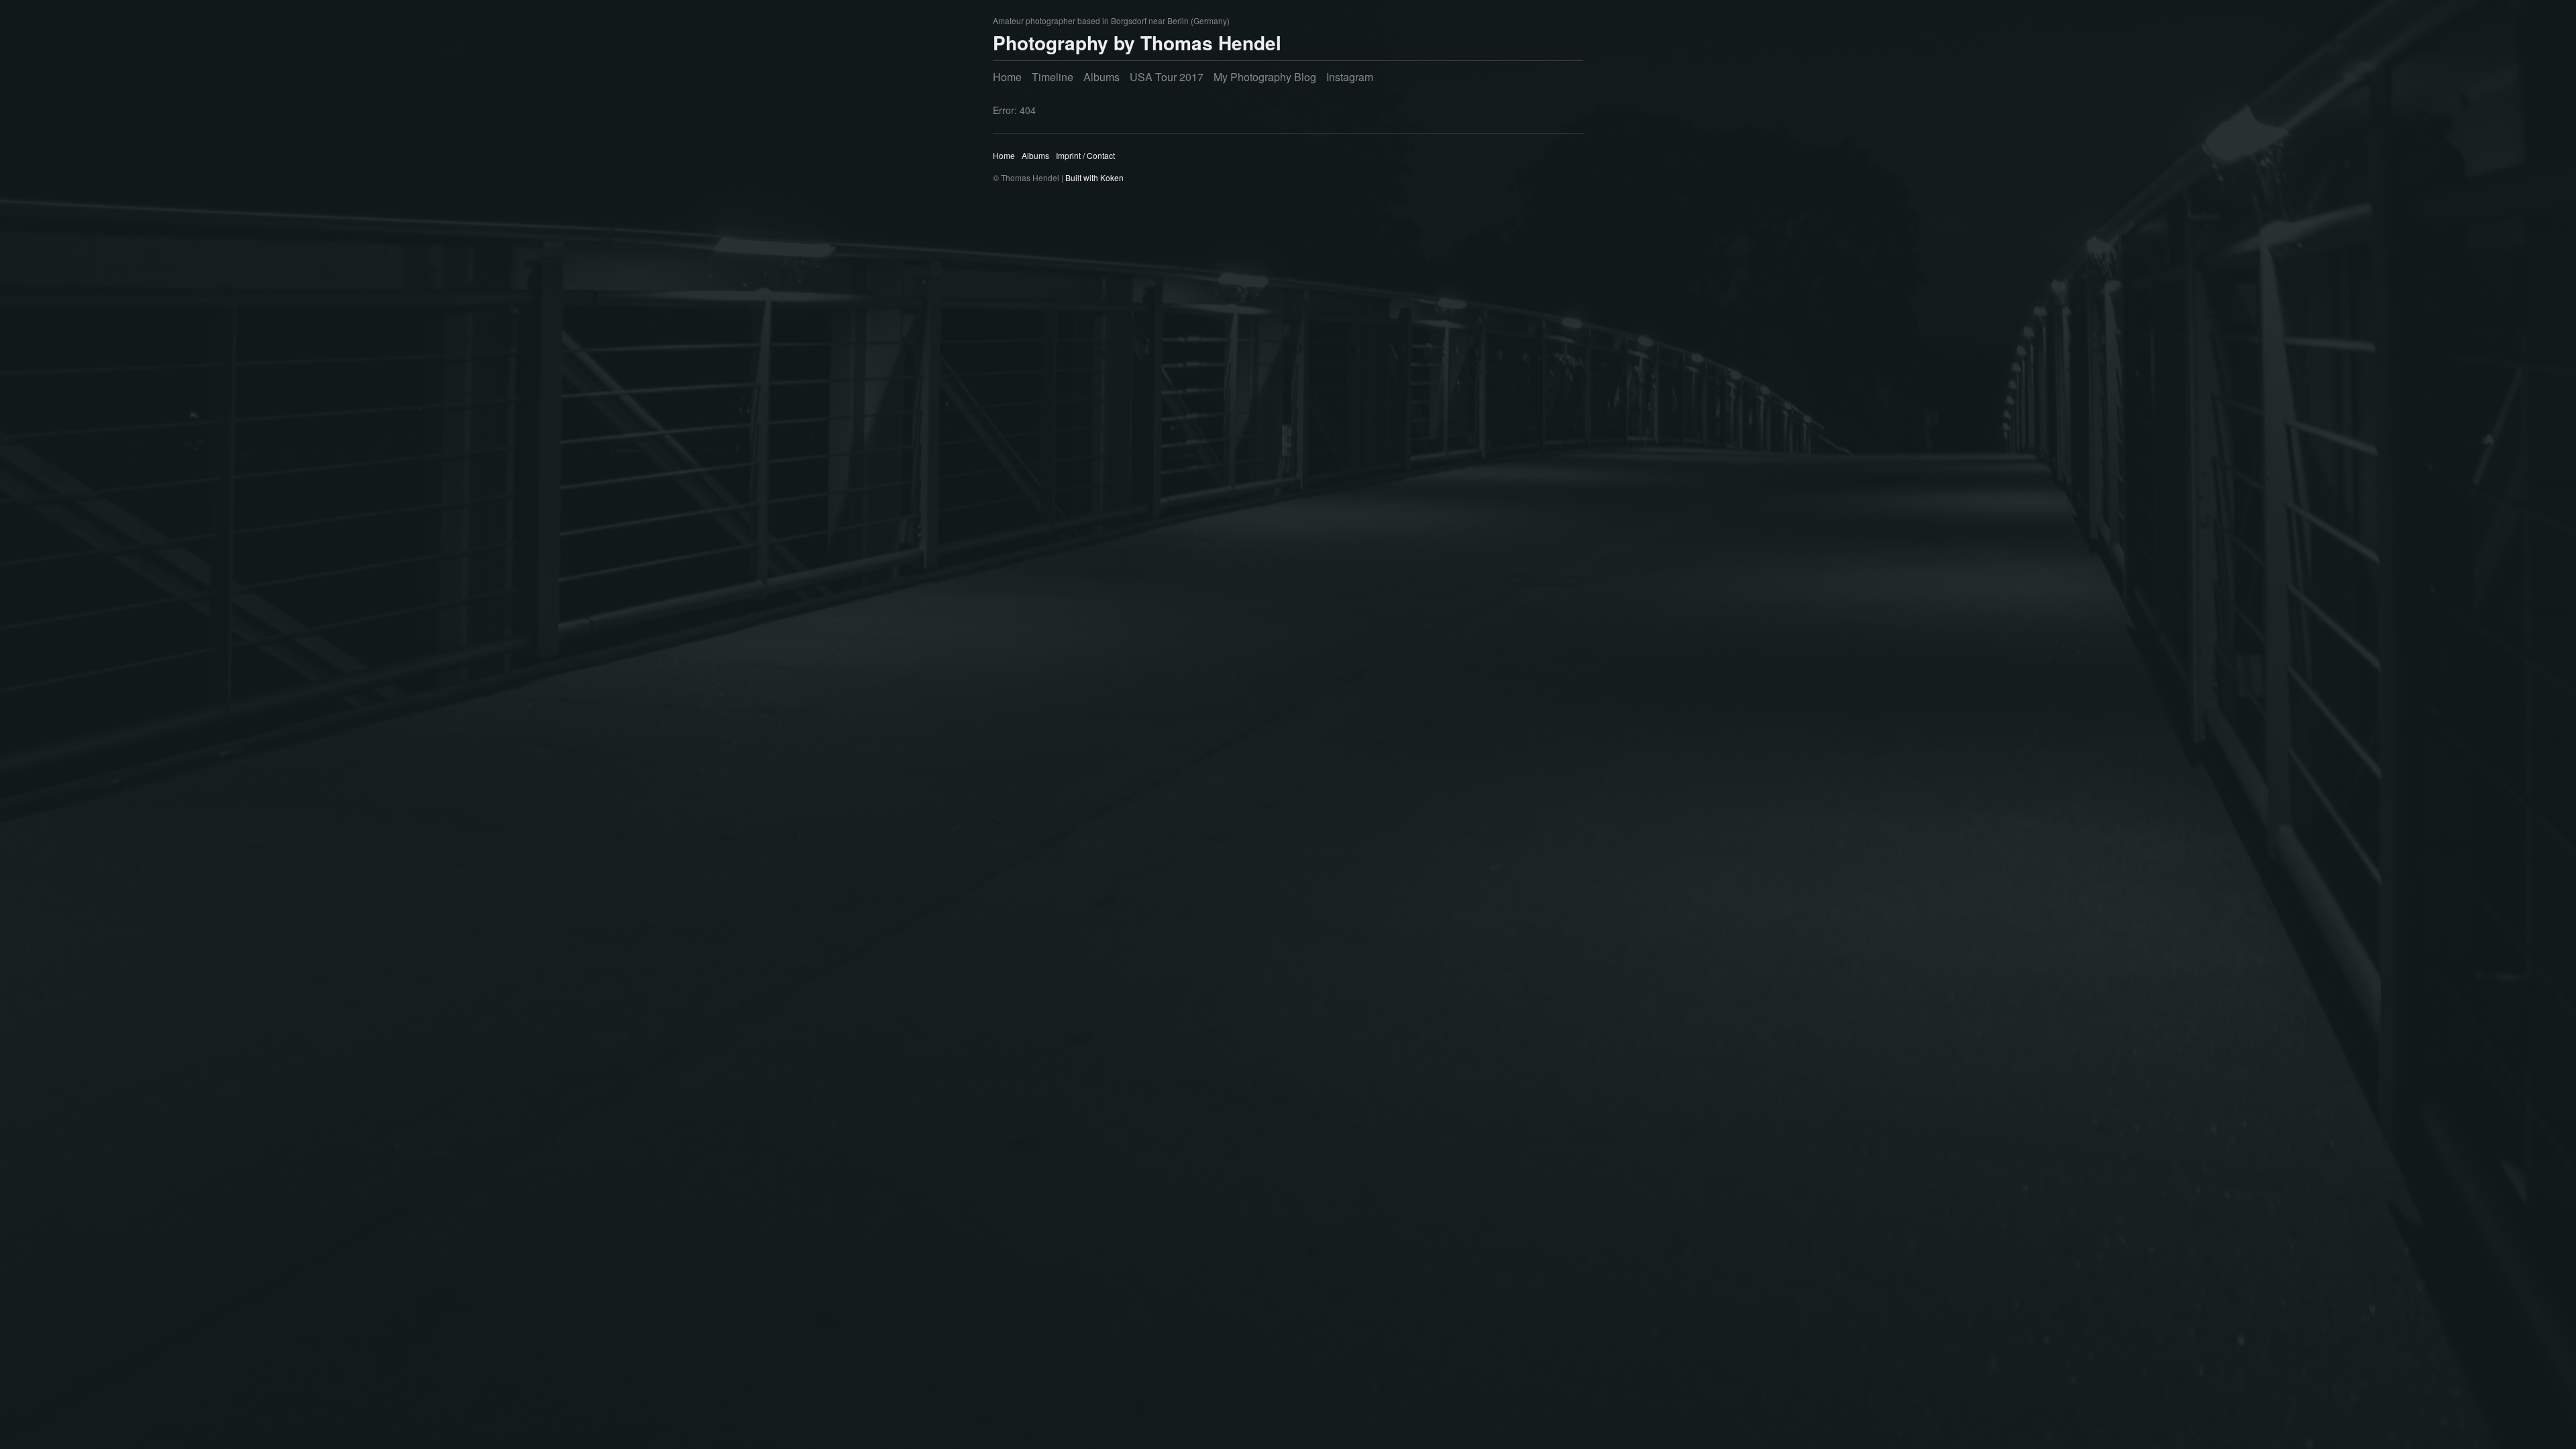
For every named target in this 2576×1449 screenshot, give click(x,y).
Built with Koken (1094, 177)
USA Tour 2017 (1167, 77)
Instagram (1350, 77)
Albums (1102, 77)
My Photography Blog (1265, 77)
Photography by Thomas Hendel (1137, 43)
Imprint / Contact (1085, 155)
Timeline (1053, 77)
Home (1007, 77)
